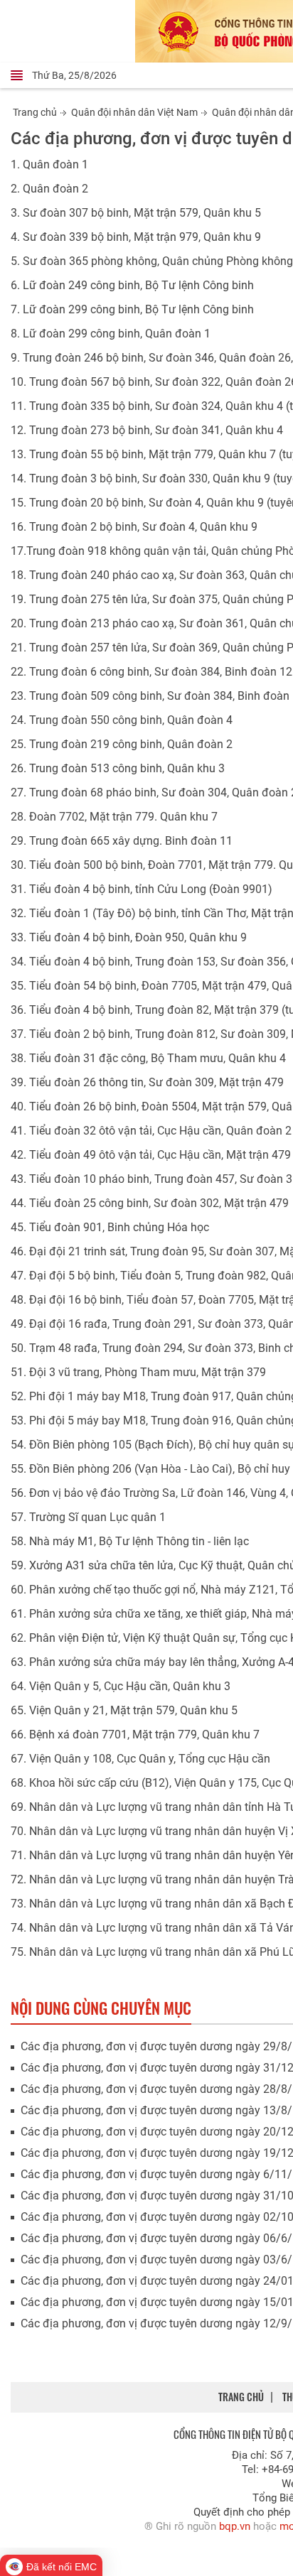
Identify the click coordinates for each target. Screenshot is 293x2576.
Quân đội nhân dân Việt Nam (134, 112)
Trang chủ (35, 112)
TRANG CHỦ (241, 2397)
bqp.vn (235, 2526)
